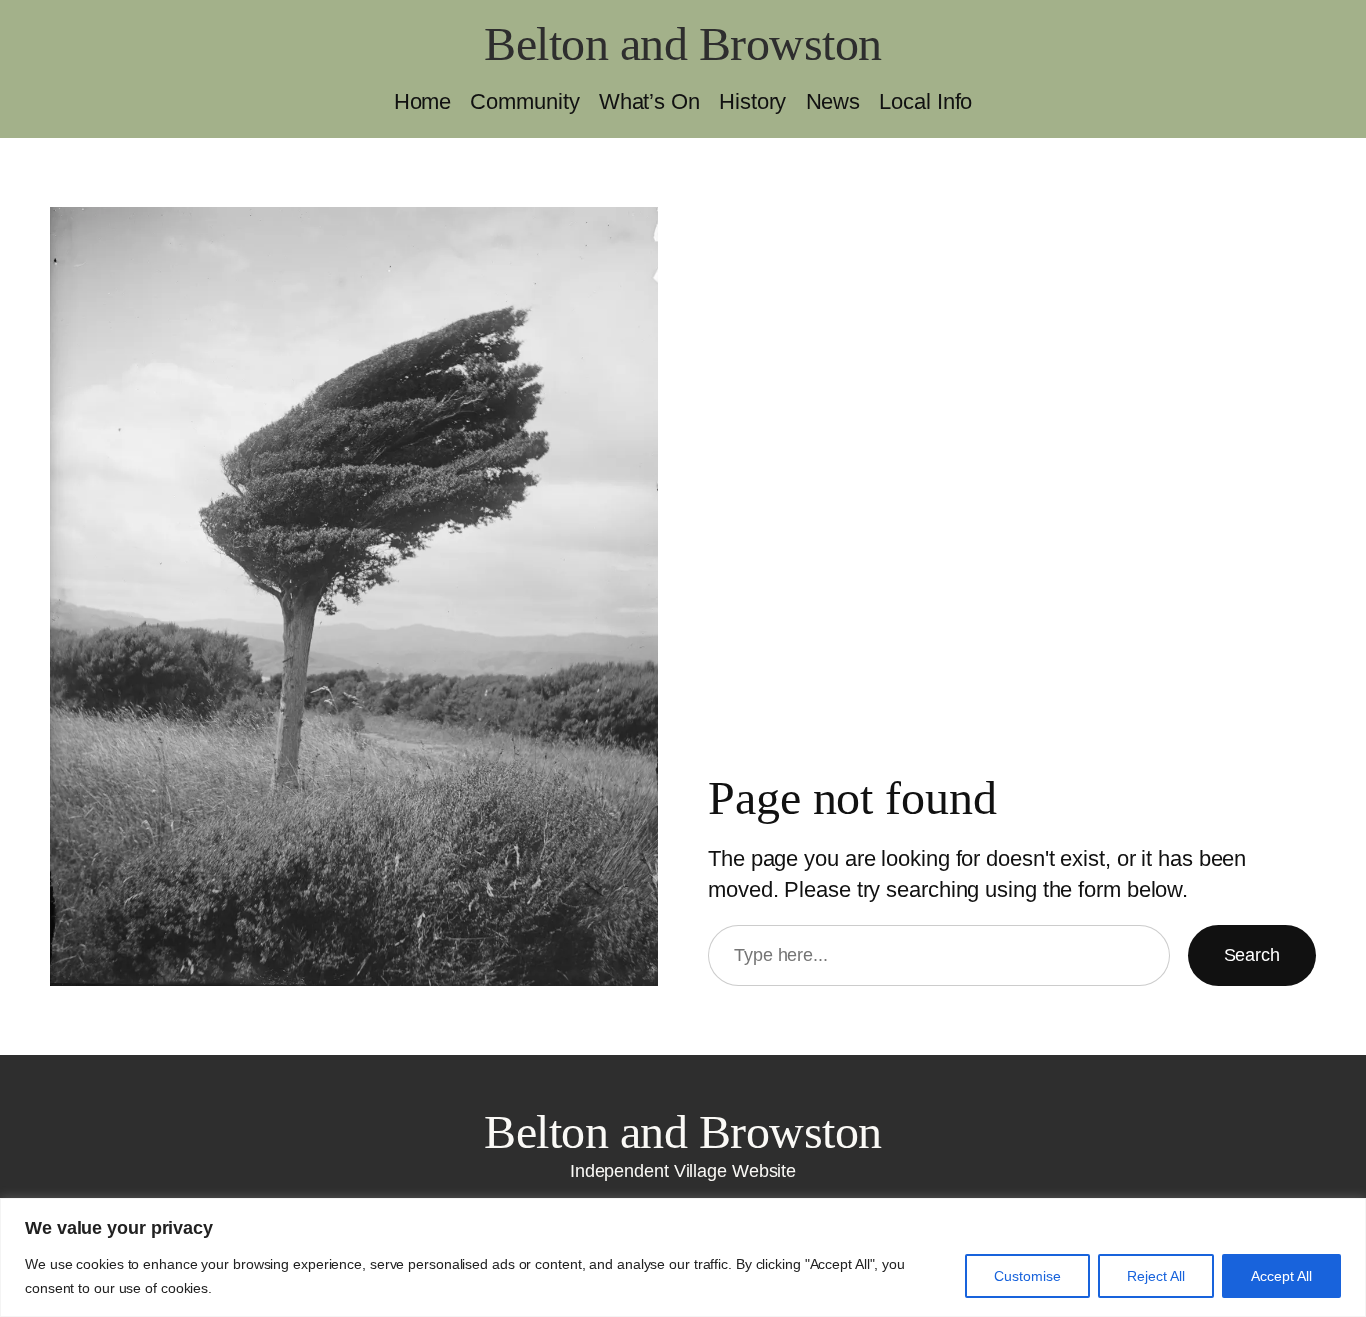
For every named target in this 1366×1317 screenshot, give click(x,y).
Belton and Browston (683, 43)
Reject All (1156, 1276)
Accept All (1281, 1276)
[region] (683, 1257)
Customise (1027, 1276)
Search (1252, 955)
